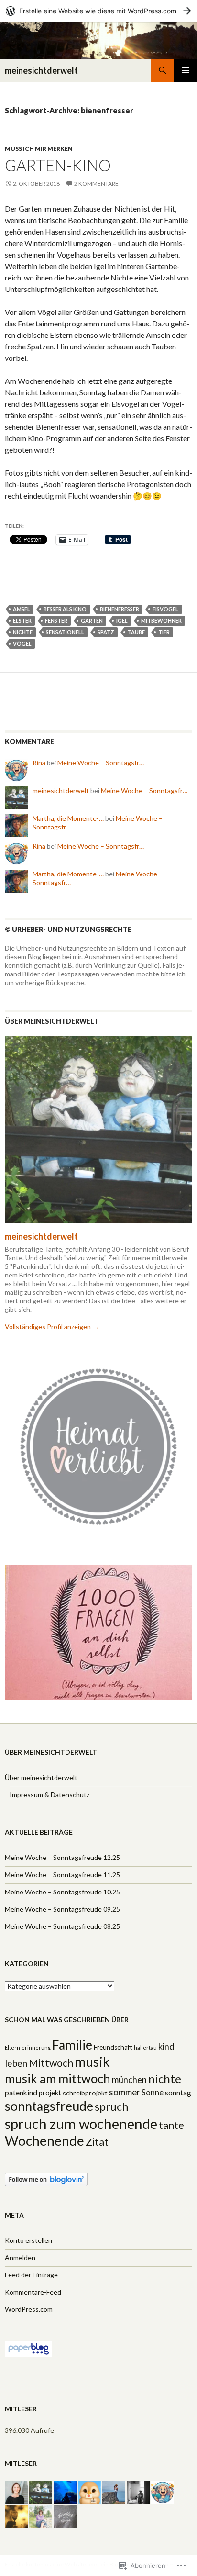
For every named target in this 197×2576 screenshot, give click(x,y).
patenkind (21, 2093)
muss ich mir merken (39, 149)
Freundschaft (113, 2047)
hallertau (145, 2047)
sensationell (65, 632)
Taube (136, 632)
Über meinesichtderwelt (41, 1777)
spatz (106, 632)
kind (166, 2046)
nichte (23, 632)
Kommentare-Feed (33, 2292)
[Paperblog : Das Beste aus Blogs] (28, 2348)
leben (16, 2063)
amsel (22, 609)
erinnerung (36, 2047)
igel (122, 621)
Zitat (97, 2142)
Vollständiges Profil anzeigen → (52, 1327)
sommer (125, 2092)
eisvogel (165, 609)
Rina (39, 763)
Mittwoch (51, 2063)
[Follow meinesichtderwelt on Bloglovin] (46, 2178)
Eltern (12, 2047)
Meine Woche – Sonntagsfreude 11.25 (62, 1875)
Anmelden (20, 2257)
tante (171, 2125)
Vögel (22, 644)
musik (92, 2061)
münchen (129, 2080)
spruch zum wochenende (81, 2123)
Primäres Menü (186, 70)
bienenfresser (120, 609)
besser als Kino (65, 609)
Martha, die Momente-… (68, 818)
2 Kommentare (96, 184)
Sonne (153, 2093)
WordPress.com (29, 2309)
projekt (50, 2093)
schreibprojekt (85, 2093)
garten (92, 621)
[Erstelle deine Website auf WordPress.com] (98, 11)
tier (164, 632)
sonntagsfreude (49, 2106)
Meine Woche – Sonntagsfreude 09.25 (62, 1909)
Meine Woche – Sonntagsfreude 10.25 (62, 1892)
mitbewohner (161, 621)
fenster (56, 621)
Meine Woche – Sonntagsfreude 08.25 (62, 1926)
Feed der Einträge (31, 2275)
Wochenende (44, 2141)
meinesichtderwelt (41, 70)
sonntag (178, 2093)
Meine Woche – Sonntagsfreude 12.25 (62, 1857)
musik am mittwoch (58, 2078)
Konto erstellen (28, 2240)
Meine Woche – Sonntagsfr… (101, 763)
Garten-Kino (58, 165)
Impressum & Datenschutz (49, 1795)
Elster (22, 621)
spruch (111, 2106)
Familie (72, 2045)
